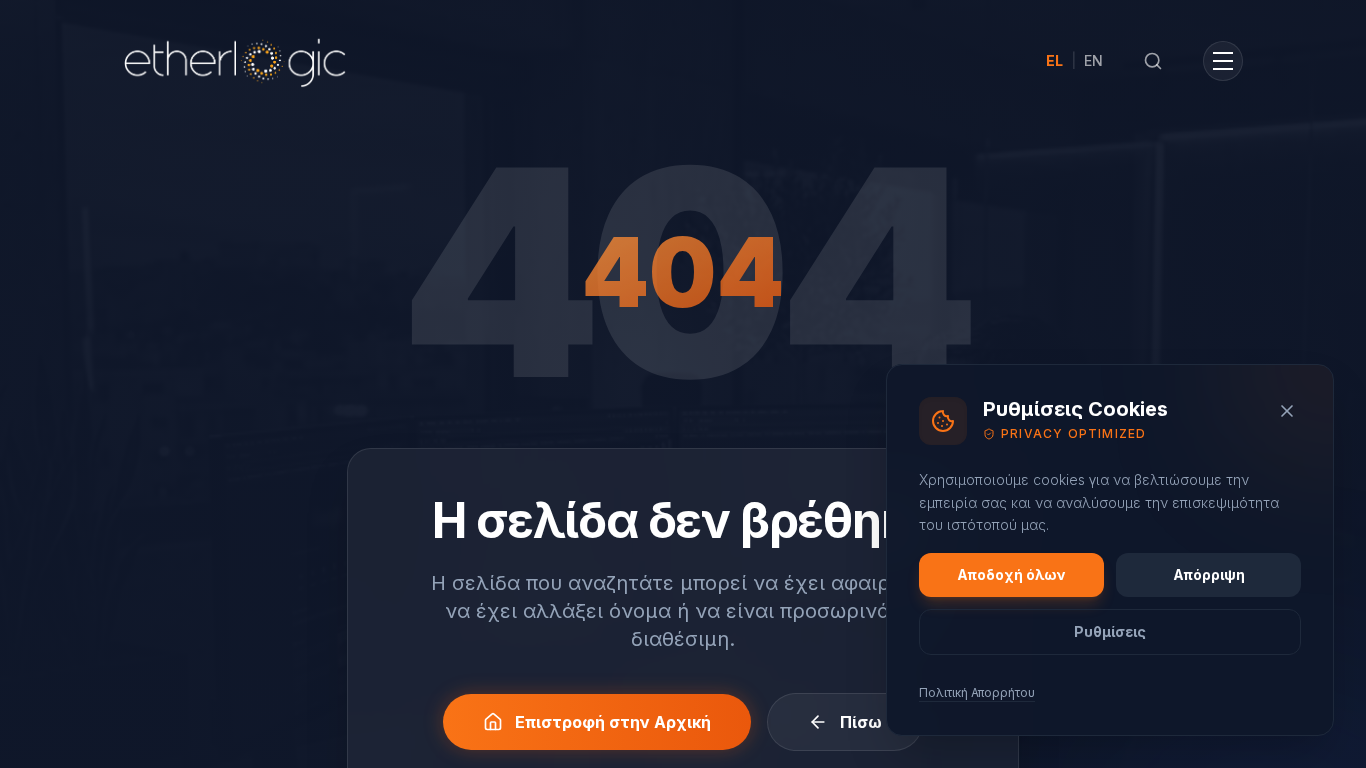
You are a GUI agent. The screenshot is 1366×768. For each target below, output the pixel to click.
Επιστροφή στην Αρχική (613, 722)
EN (1093, 60)
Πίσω (861, 722)
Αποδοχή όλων (1011, 574)
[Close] (1287, 411)
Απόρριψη (1209, 574)
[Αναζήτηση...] (1153, 61)
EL (1054, 60)
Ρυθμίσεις (1110, 631)
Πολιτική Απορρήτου (977, 692)
